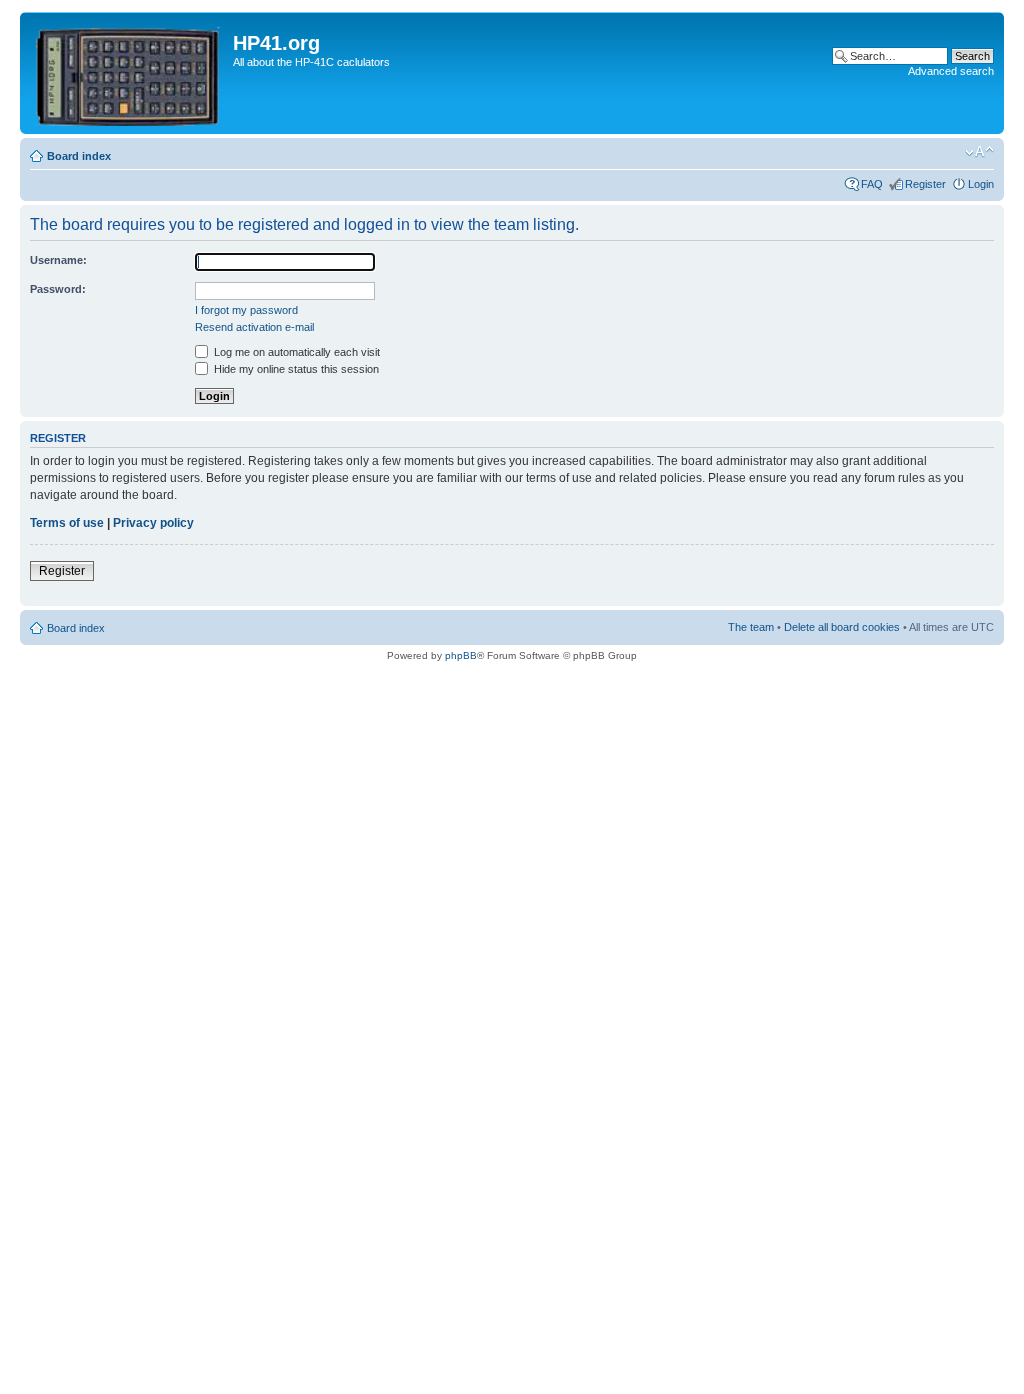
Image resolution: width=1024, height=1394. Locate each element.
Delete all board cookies (842, 627)
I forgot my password (246, 310)
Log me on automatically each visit (295, 352)
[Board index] (129, 73)
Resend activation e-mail (254, 327)
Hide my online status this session (295, 369)
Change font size (979, 152)
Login (981, 184)
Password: (58, 289)
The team (751, 627)
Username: (58, 260)
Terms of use (67, 523)
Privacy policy (153, 523)
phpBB (461, 655)
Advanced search (951, 71)
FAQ (872, 184)
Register (925, 184)
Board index (79, 156)
